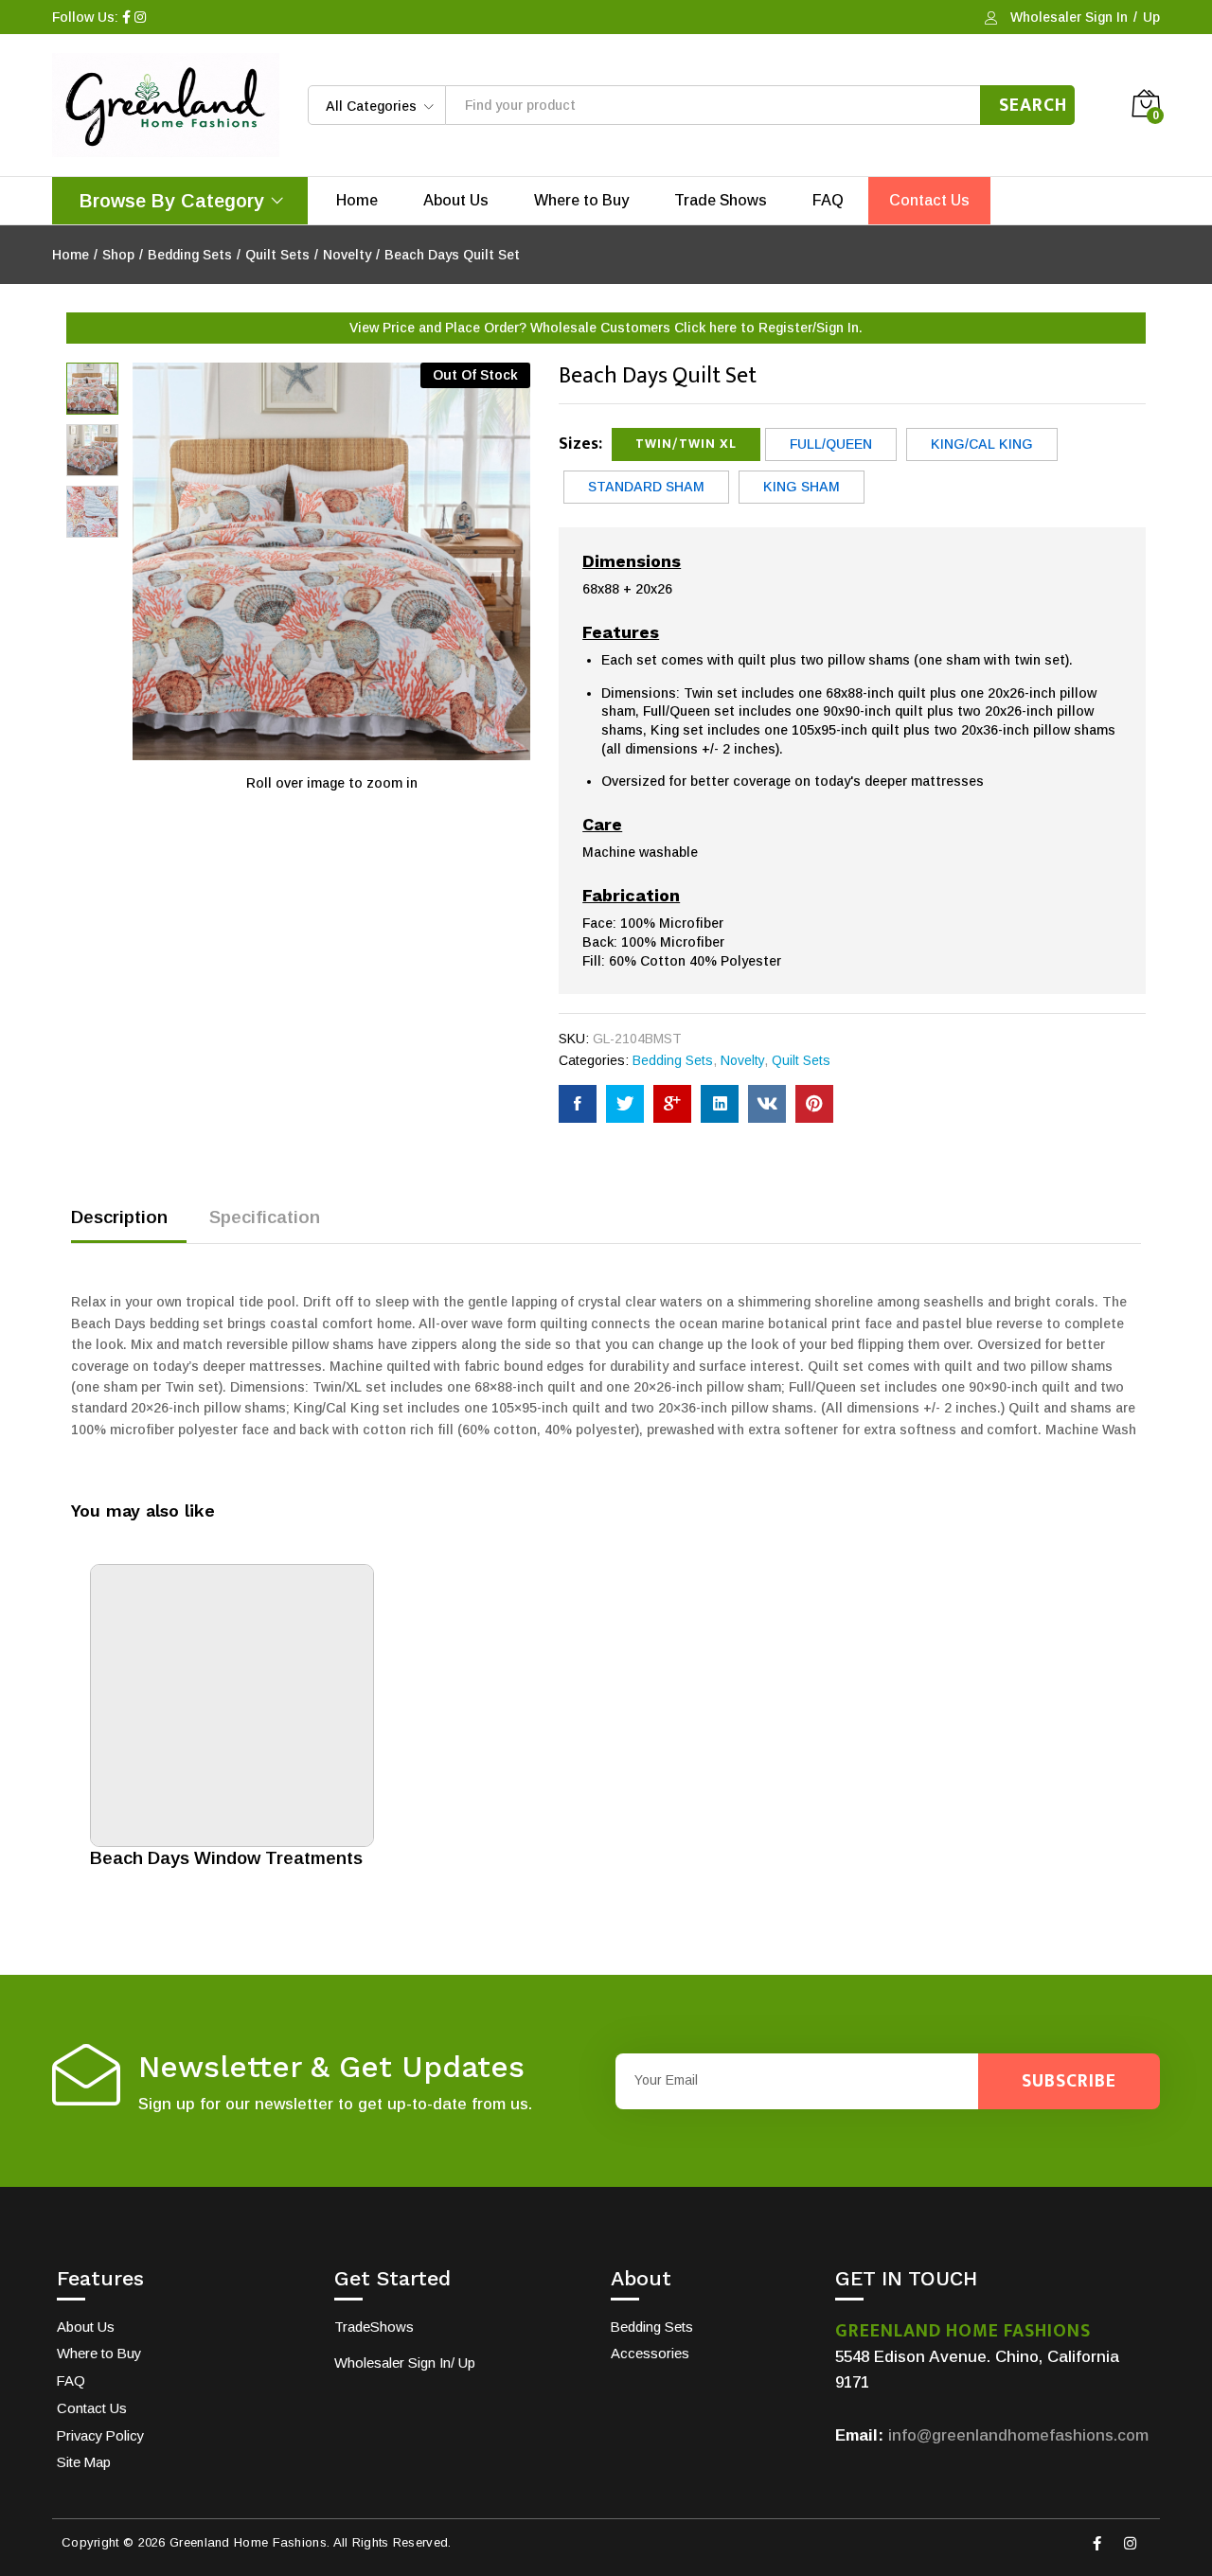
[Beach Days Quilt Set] (578, 1104)
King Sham (802, 487)
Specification (265, 1217)
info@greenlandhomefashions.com (1018, 2435)
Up (1151, 17)
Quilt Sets (801, 1060)
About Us (456, 201)
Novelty (742, 1060)
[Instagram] (1130, 2543)
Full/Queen (831, 444)
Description (119, 1217)
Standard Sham (646, 487)
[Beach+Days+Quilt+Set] (625, 1104)
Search (1033, 105)
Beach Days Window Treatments (226, 1858)
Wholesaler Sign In (1069, 17)
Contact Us (929, 201)
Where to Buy (581, 201)
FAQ (828, 201)
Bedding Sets (673, 1060)
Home (357, 201)
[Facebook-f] (1096, 2543)
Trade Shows (721, 201)
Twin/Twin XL (686, 444)
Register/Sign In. (811, 328)
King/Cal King (982, 444)
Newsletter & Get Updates (331, 2067)
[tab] (129, 1226)
